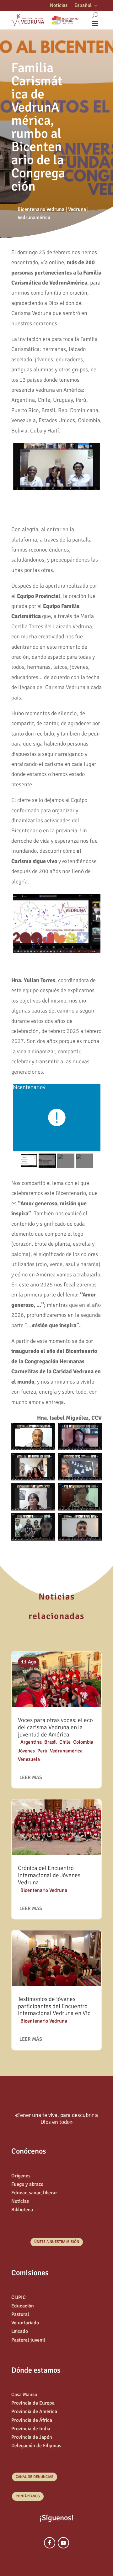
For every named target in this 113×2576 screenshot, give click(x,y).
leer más (31, 1778)
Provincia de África (32, 2420)
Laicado (20, 2331)
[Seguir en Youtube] (63, 2543)
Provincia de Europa (33, 2403)
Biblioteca (22, 2210)
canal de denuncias (35, 2477)
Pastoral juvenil (28, 2340)
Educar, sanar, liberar (34, 2193)
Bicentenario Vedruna (41, 209)
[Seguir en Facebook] (50, 2543)
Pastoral (20, 2314)
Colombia (83, 1742)
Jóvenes (26, 1751)
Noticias (59, 6)
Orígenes (21, 2176)
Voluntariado (25, 2323)
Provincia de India (31, 2429)
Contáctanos (28, 2496)
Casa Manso (24, 2395)
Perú (42, 1751)
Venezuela (29, 1759)
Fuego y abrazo (27, 2184)
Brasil (51, 1742)
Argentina (31, 1742)
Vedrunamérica (34, 217)
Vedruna (77, 209)
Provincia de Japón (32, 2437)
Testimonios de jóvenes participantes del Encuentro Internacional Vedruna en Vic (54, 2006)
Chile (65, 1742)
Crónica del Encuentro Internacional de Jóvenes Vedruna (49, 1875)
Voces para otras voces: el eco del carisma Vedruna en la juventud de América (55, 1727)
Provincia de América (34, 2411)
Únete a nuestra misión (57, 2242)
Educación (23, 2306)
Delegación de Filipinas (36, 2446)
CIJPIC (19, 2297)
